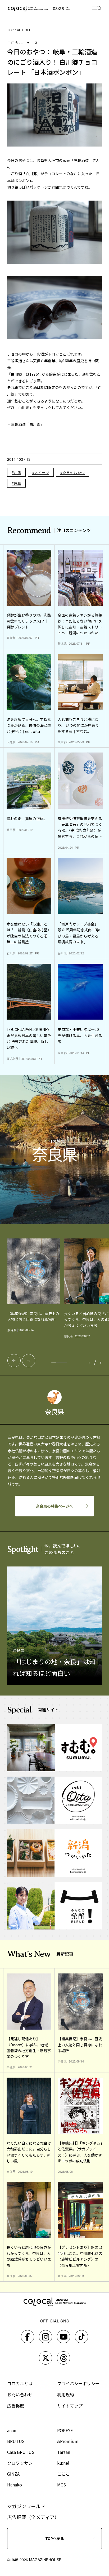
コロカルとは (20, 2383)
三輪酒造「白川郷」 (28, 424)
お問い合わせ (20, 2394)
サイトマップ (70, 2406)
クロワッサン (20, 2463)
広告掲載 (16, 2406)
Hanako (15, 2485)
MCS (62, 2485)
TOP (11, 30)
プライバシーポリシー (78, 2383)
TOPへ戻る (55, 2538)
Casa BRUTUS (21, 2452)
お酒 (17, 472)
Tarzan (64, 2452)
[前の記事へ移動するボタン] (14, 1361)
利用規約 (66, 2394)
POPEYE (65, 2430)
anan (12, 2430)
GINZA (13, 2474)
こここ (63, 2474)
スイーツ (42, 472)
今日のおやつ (74, 472)
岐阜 (17, 483)
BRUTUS (16, 2441)
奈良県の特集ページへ (54, 1506)
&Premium (68, 2441)
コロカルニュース (23, 43)
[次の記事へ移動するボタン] (29, 1361)
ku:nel (63, 2463)
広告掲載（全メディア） (33, 2517)
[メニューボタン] (97, 9)
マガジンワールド (26, 2506)
